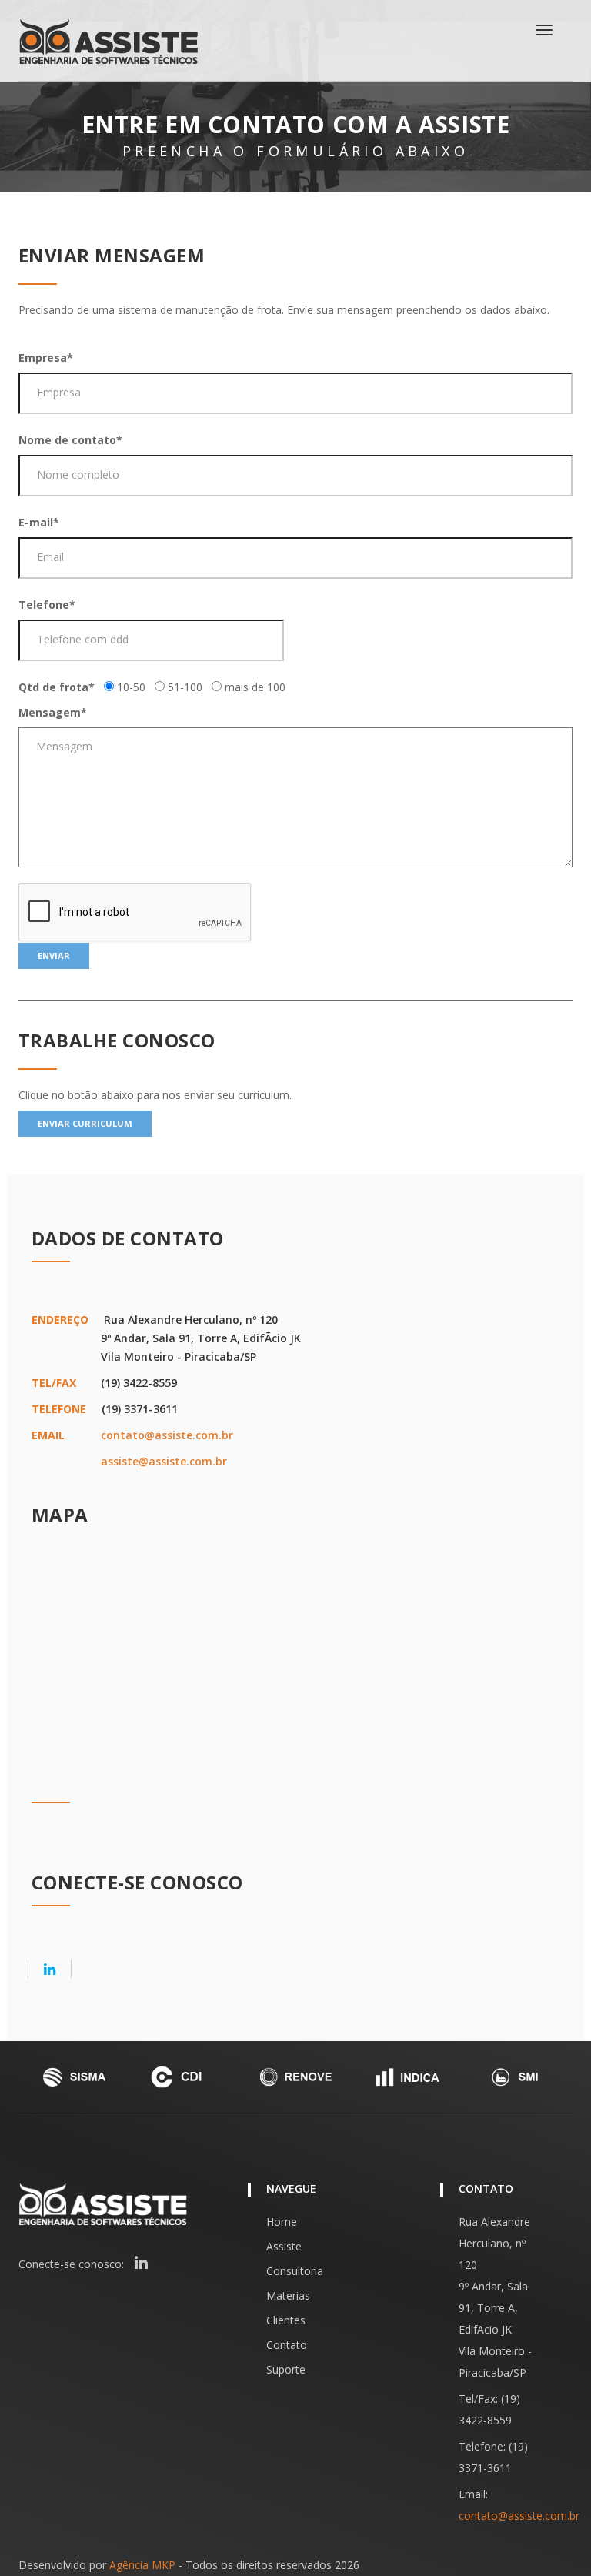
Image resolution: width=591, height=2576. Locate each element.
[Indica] (406, 2077)
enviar (54, 956)
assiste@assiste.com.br (164, 1461)
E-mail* (39, 522)
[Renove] (295, 2077)
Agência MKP (142, 2565)
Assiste (284, 2246)
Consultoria (295, 2271)
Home (282, 2222)
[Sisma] (74, 2077)
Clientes (286, 2320)
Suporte (286, 2369)
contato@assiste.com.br (167, 1435)
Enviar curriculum (85, 1123)
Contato (287, 2345)
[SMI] (517, 2077)
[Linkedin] (50, 1969)
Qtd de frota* (57, 687)
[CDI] (185, 2077)
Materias (288, 2295)
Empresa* (46, 357)
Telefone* (47, 605)
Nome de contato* (70, 440)
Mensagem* (53, 712)
